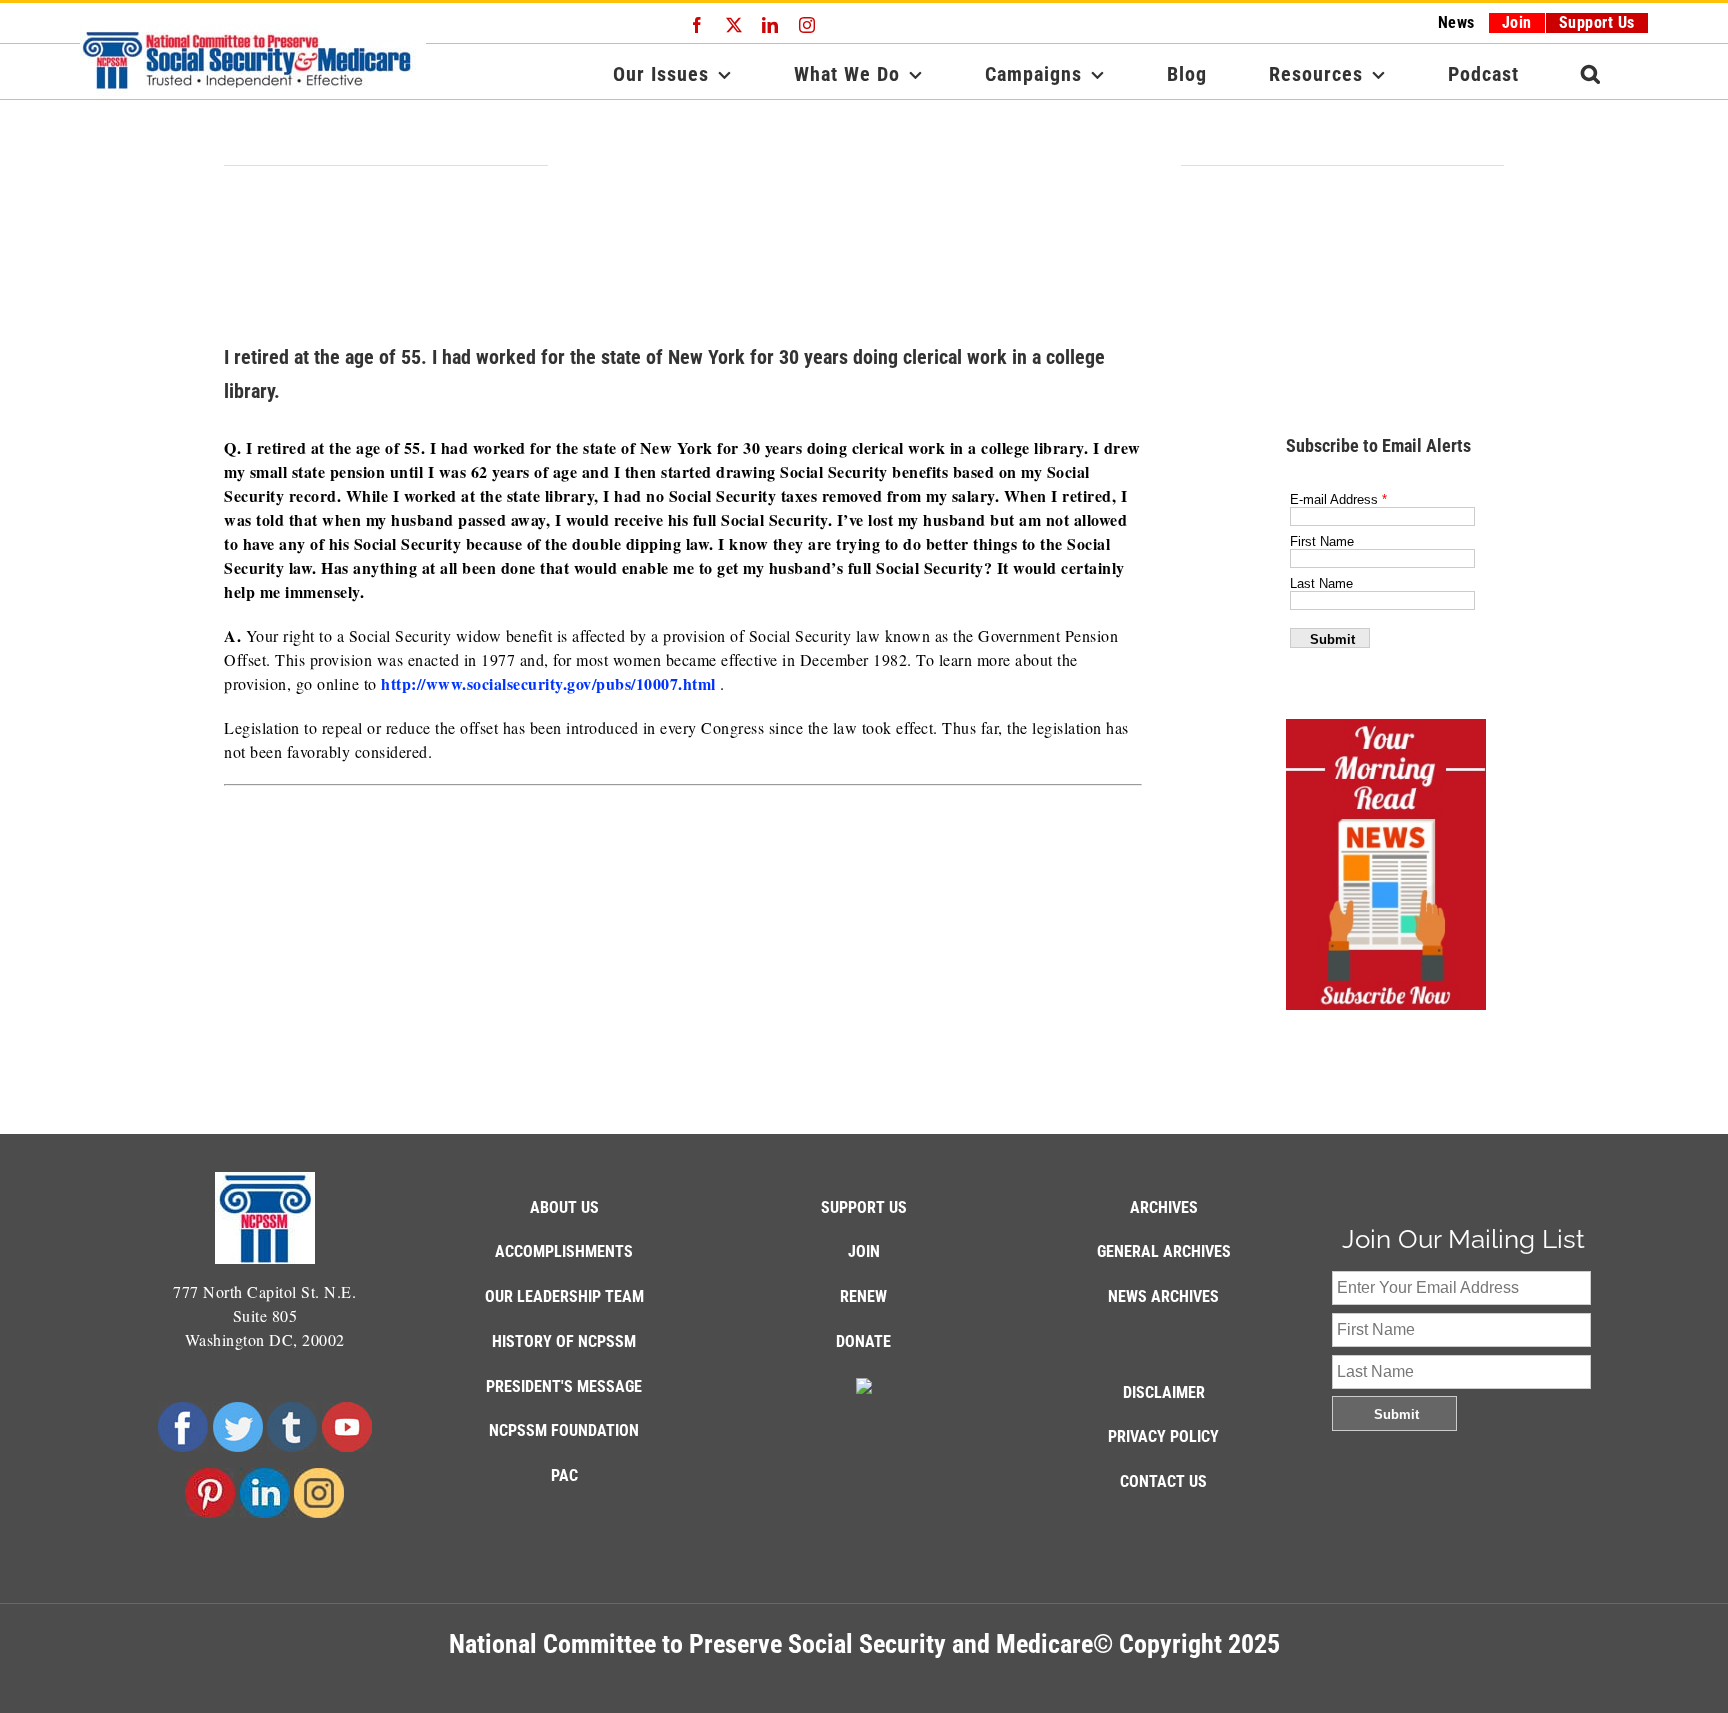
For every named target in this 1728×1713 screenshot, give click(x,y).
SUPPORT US (864, 1207)
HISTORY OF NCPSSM (564, 1341)
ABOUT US (564, 1207)
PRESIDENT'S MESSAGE (564, 1386)
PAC (564, 1475)
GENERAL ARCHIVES (1164, 1251)
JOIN (864, 1251)
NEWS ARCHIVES (1163, 1296)
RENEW (863, 1296)
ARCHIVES (1164, 1207)
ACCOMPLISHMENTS (564, 1251)
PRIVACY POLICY (1163, 1436)
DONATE (863, 1341)
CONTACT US (1163, 1481)
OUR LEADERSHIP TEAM (564, 1296)
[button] (1591, 74)
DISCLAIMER (1164, 1392)
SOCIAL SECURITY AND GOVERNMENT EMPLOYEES (864, 167)
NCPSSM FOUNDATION (564, 1430)
